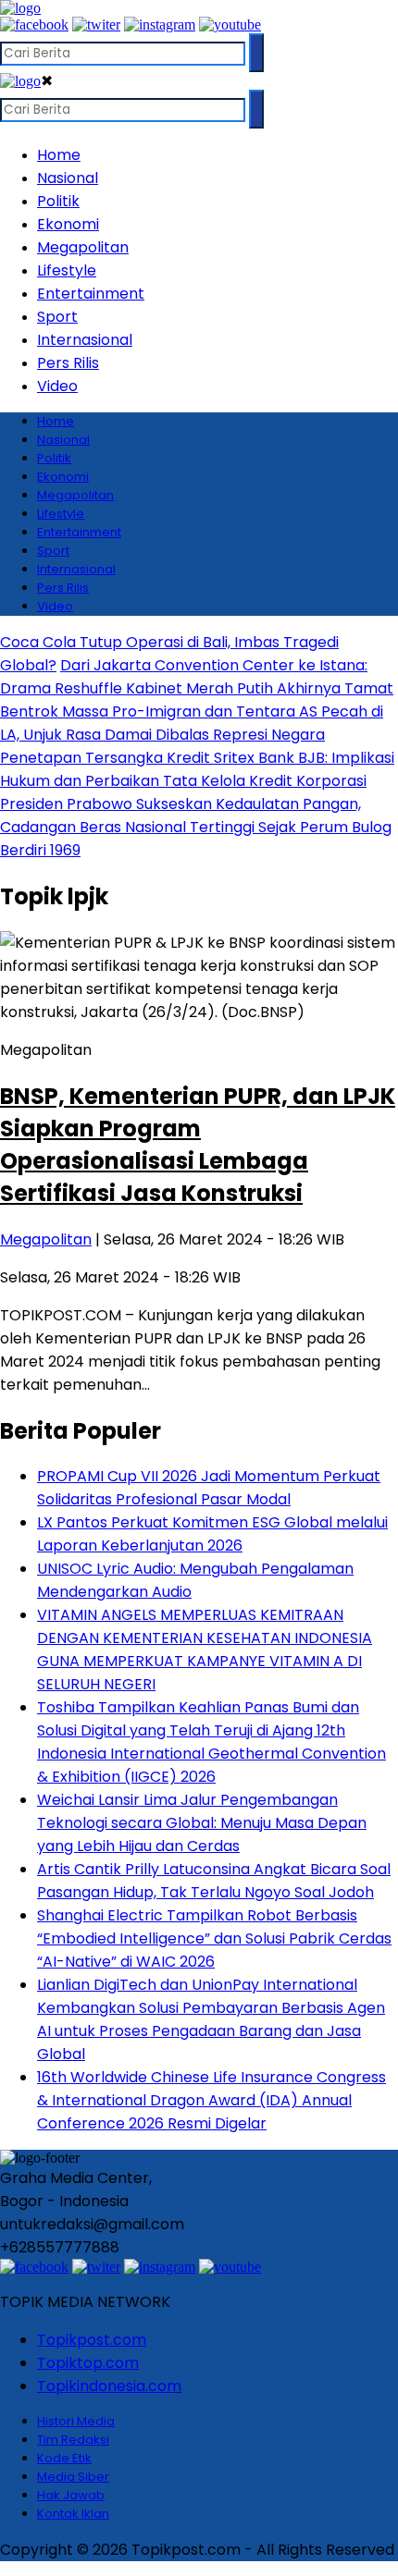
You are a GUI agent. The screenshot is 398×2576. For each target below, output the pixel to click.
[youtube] (230, 25)
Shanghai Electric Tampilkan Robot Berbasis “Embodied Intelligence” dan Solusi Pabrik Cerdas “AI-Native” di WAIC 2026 (214, 1938)
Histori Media (76, 2421)
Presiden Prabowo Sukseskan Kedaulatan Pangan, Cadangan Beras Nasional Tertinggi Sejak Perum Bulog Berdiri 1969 (196, 827)
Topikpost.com (92, 2340)
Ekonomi (68, 224)
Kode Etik (64, 2458)
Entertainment (91, 294)
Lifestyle (67, 270)
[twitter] (96, 25)
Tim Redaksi (73, 2440)
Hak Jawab (71, 2495)
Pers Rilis (68, 363)
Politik (58, 201)
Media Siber (73, 2477)
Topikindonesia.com (109, 2386)
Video (57, 386)
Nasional (68, 178)
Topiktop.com (88, 2363)
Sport (57, 317)
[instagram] (160, 25)
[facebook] (34, 25)
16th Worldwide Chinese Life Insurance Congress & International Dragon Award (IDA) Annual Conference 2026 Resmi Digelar (211, 2100)
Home (59, 155)
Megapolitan (83, 247)
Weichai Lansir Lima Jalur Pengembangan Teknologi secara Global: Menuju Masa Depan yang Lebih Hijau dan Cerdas (202, 1823)
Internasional (85, 340)
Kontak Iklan (73, 2514)
